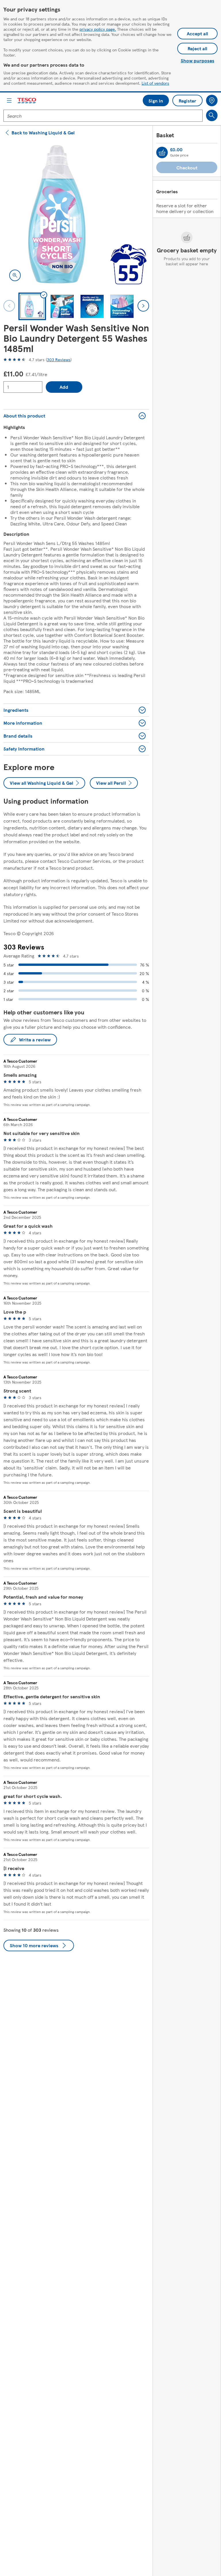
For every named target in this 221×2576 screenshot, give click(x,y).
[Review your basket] (162, 152)
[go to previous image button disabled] (9, 306)
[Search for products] (212, 115)
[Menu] (9, 100)
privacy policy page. (98, 29)
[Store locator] (212, 100)
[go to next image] (143, 306)
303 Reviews (59, 359)
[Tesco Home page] (27, 101)
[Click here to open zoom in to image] (15, 275)
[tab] (32, 306)
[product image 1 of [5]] (76, 214)
